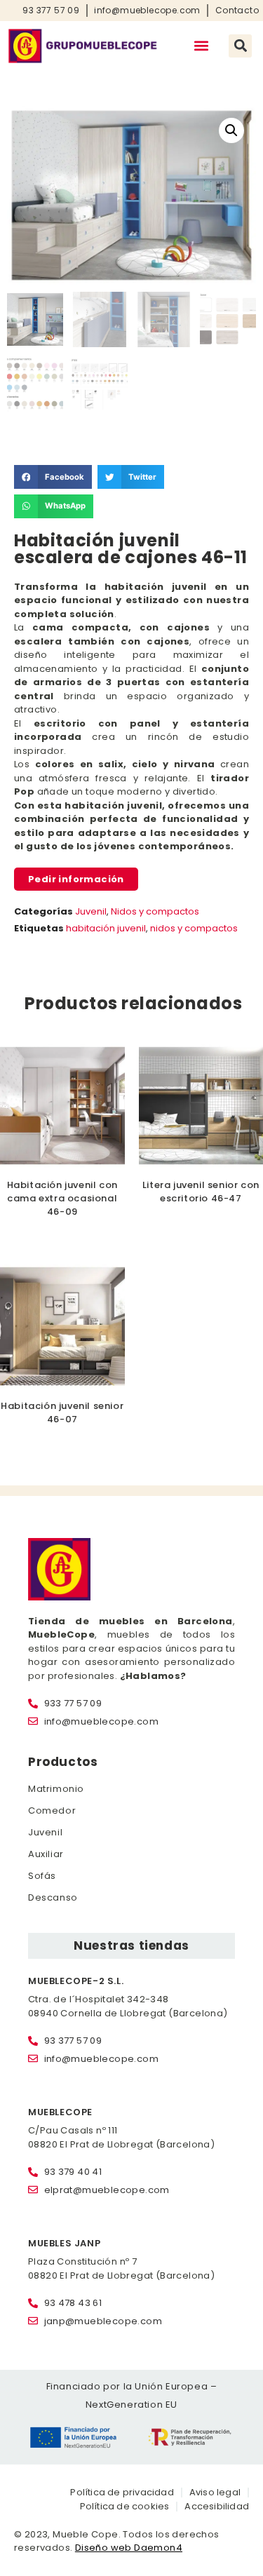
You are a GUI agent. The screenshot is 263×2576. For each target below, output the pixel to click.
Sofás (42, 1876)
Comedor (52, 1810)
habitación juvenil (106, 928)
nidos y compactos (194, 928)
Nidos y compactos (155, 911)
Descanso (53, 1897)
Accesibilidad (217, 2506)
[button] (201, 46)
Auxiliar (46, 1854)
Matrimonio (56, 1789)
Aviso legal (215, 2492)
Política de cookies (125, 2506)
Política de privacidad (122, 2492)
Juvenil (91, 911)
